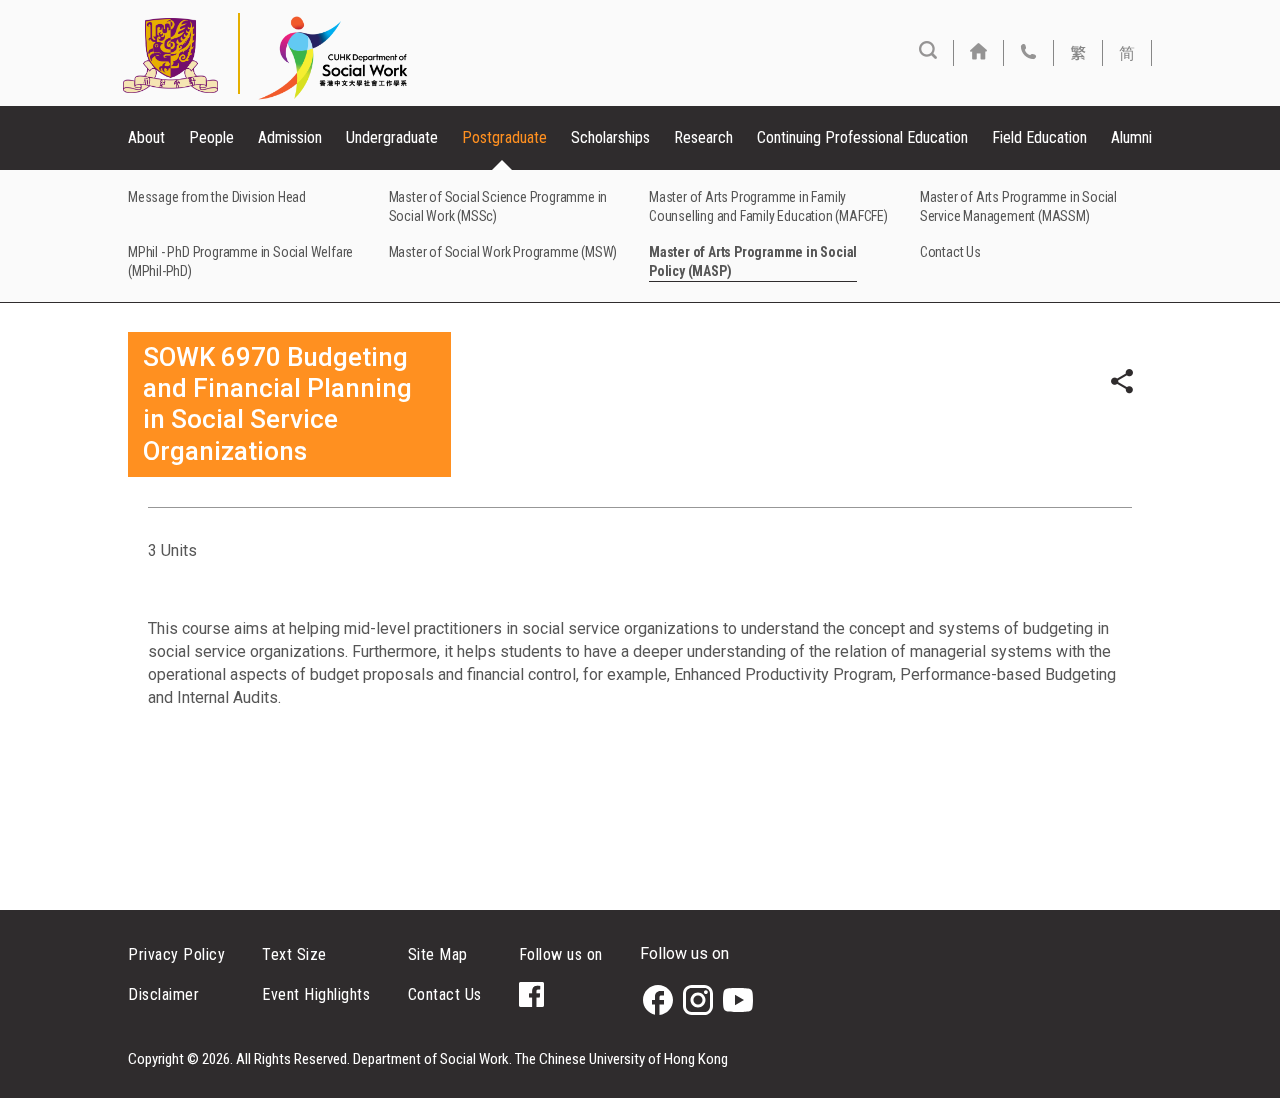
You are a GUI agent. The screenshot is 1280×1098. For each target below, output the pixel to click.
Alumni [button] (1131, 137)
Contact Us (950, 252)
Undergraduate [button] (392, 137)
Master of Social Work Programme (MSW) (503, 252)
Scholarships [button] (610, 137)
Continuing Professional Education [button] (862, 137)
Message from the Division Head (217, 197)
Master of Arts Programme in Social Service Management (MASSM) (1018, 206)
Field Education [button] (1039, 137)
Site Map (438, 954)
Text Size (294, 954)
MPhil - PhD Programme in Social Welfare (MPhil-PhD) (240, 261)
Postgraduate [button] (504, 137)
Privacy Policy (176, 954)
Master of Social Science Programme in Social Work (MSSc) (498, 206)
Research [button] (703, 137)
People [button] (211, 137)
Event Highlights (316, 994)
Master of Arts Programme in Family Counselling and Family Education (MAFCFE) (768, 206)
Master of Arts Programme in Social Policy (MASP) (753, 261)
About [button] (146, 137)
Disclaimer (163, 994)
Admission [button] (290, 137)
